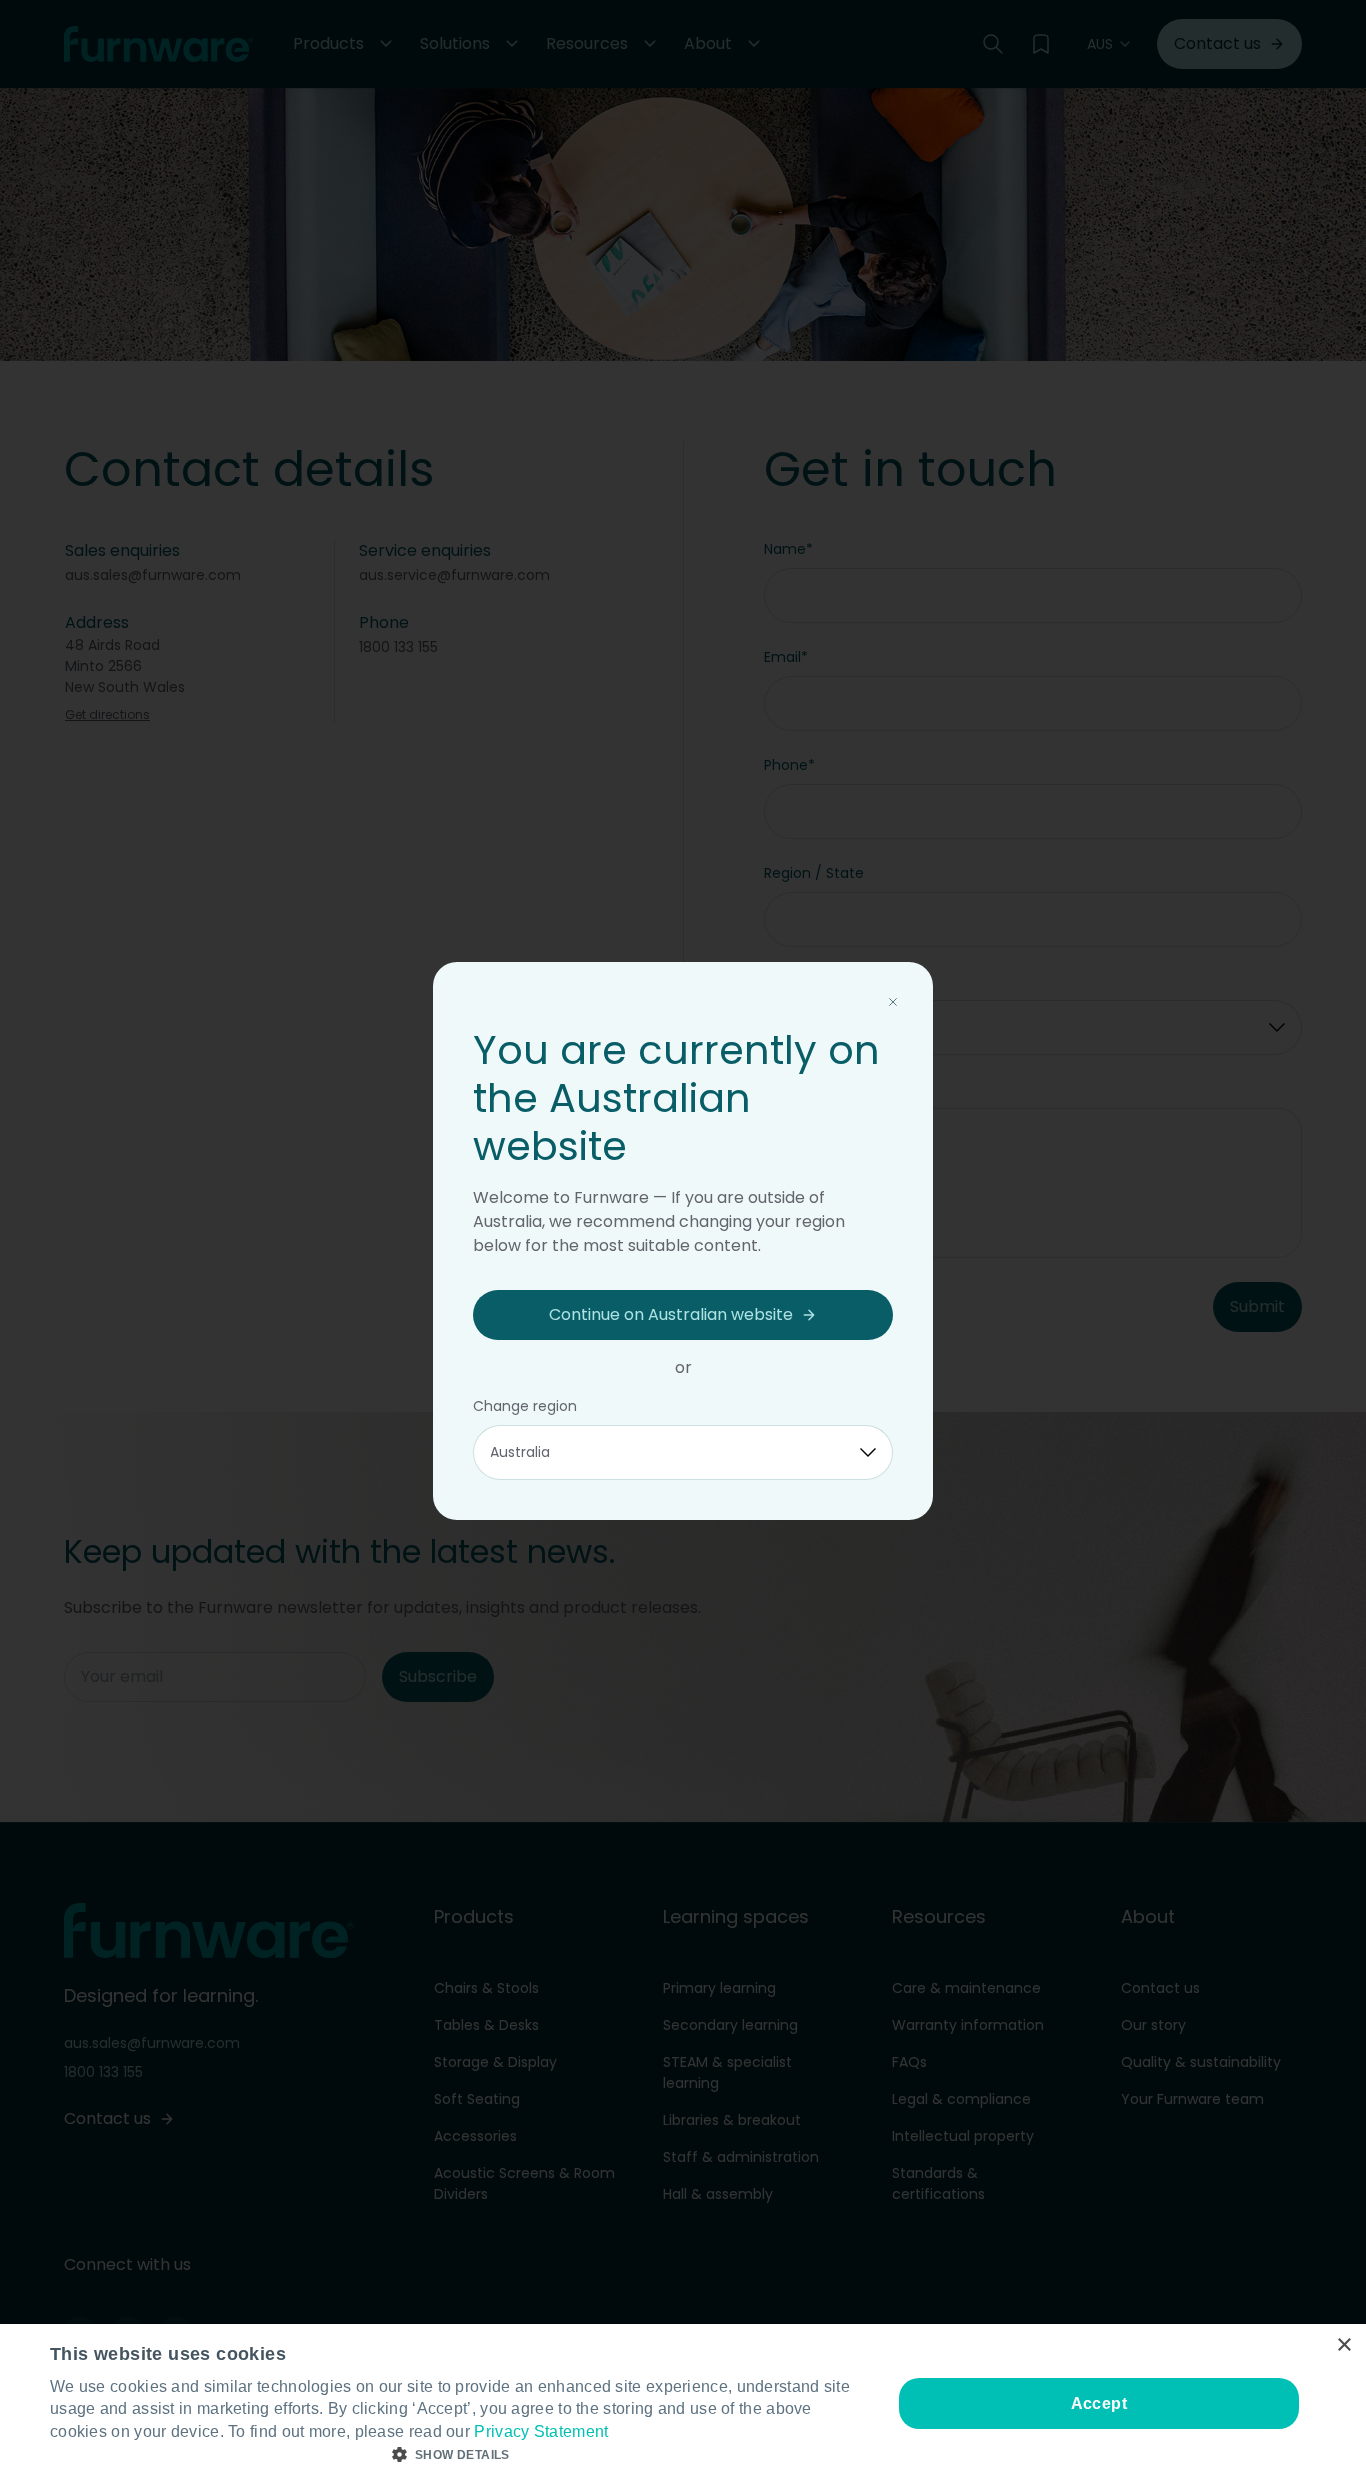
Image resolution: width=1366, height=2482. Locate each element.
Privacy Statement (541, 2431)
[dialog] (683, 2403)
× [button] (1343, 2345)
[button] (458, 2455)
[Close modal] (893, 1002)
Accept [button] (1099, 2403)
